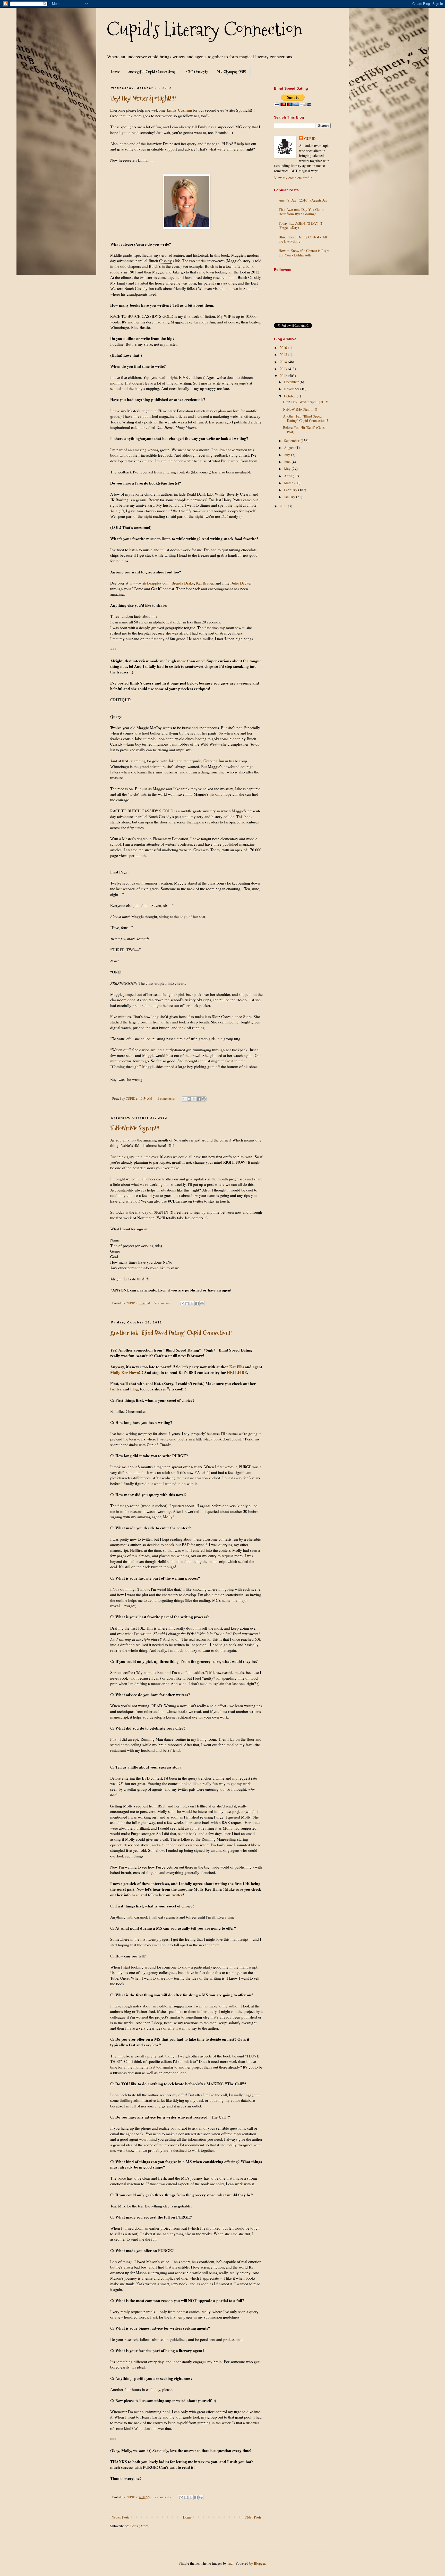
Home (115, 72)
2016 (284, 348)
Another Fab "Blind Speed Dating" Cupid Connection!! (171, 1333)
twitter (116, 1389)
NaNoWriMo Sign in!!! (135, 1128)
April (288, 476)
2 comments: (164, 2497)
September (292, 441)
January (290, 497)
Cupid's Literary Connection (204, 29)
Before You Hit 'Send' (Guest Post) (304, 430)
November (292, 389)
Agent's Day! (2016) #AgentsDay (303, 200)
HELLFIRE (237, 1372)
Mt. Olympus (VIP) (231, 72)
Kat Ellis (237, 1367)
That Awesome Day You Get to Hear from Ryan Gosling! (301, 212)
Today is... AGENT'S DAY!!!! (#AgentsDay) (301, 226)
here (135, 1895)
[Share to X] (194, 1099)
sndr (231, 2563)
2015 (284, 355)
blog (134, 1389)
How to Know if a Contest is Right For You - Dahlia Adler (304, 253)
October (290, 396)
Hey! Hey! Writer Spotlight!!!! (143, 98)
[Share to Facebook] (199, 1099)
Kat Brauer (205, 583)
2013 (284, 369)
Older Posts (253, 2517)
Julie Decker (242, 583)
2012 (284, 376)
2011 (284, 506)
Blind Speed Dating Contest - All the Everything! (303, 239)
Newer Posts (121, 2517)
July (288, 455)
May (288, 469)
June (288, 462)
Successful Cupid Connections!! (153, 72)
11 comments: (166, 1099)
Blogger (260, 2563)
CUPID (310, 139)
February (291, 490)
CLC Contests (197, 72)
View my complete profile (293, 178)
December (292, 382)
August (290, 448)
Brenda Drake (183, 583)
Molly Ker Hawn (125, 1372)
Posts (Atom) (140, 2526)
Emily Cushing (179, 110)
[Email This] (184, 1099)
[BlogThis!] (189, 1099)
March (289, 483)
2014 (284, 362)
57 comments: (164, 1303)
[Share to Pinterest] (204, 1099)
